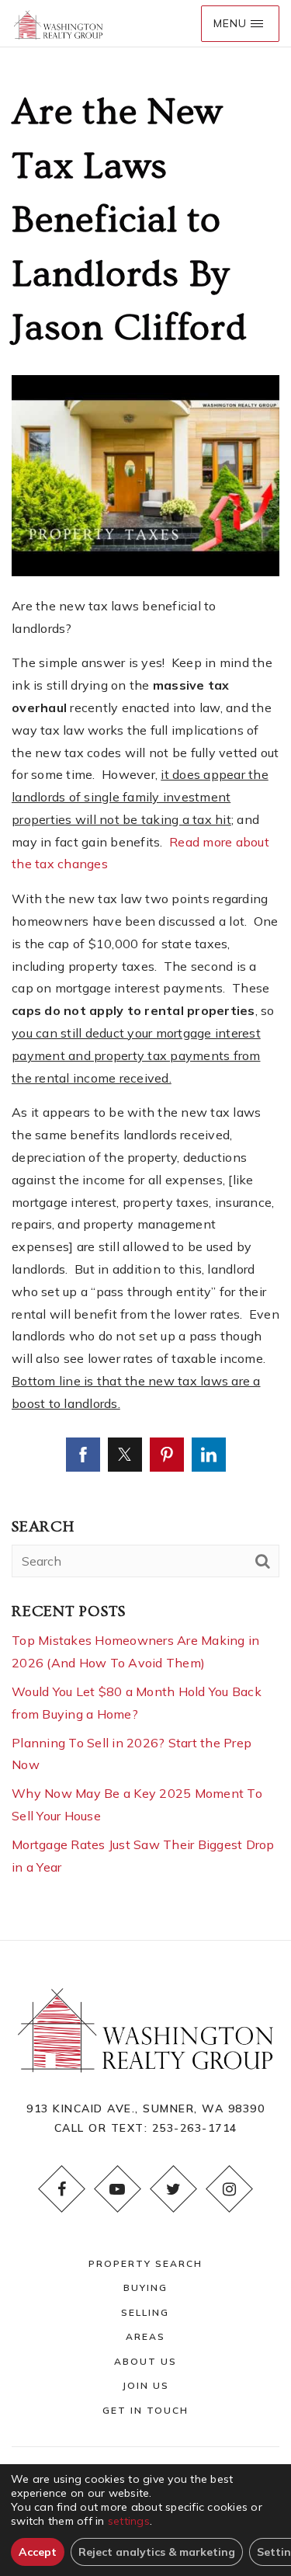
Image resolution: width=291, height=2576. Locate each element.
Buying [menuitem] (145, 2287)
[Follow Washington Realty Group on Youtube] (118, 2189)
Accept (38, 2552)
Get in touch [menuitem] (145, 2410)
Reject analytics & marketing (157, 2552)
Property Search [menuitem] (145, 2263)
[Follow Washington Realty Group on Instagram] (230, 2189)
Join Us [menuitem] (145, 2385)
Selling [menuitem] (145, 2312)
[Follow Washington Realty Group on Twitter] (174, 2189)
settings (129, 2521)
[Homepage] (58, 24)
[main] (145, 994)
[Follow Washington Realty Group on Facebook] (62, 2189)
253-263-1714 (195, 2128)
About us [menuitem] (145, 2361)
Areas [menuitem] (145, 2336)
